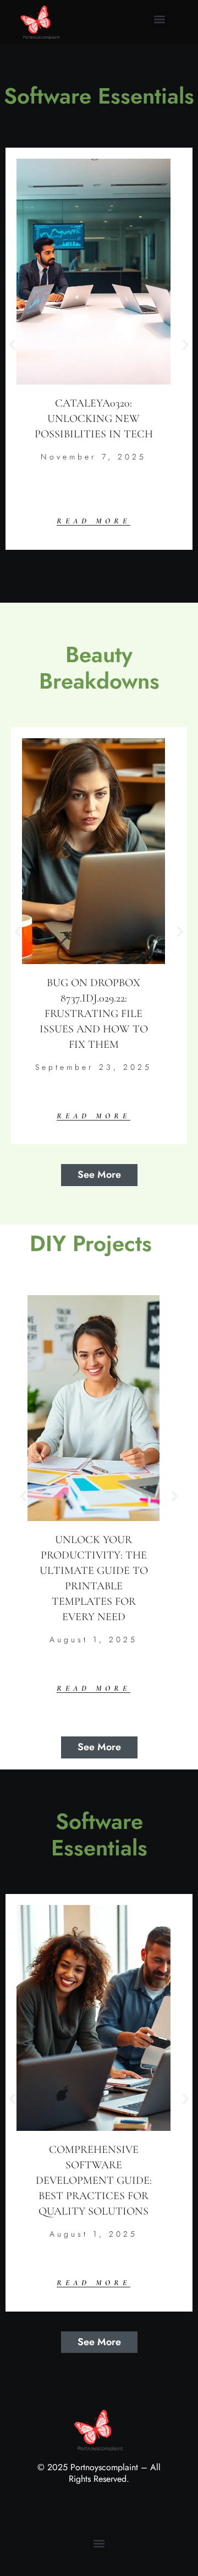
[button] (159, 20)
